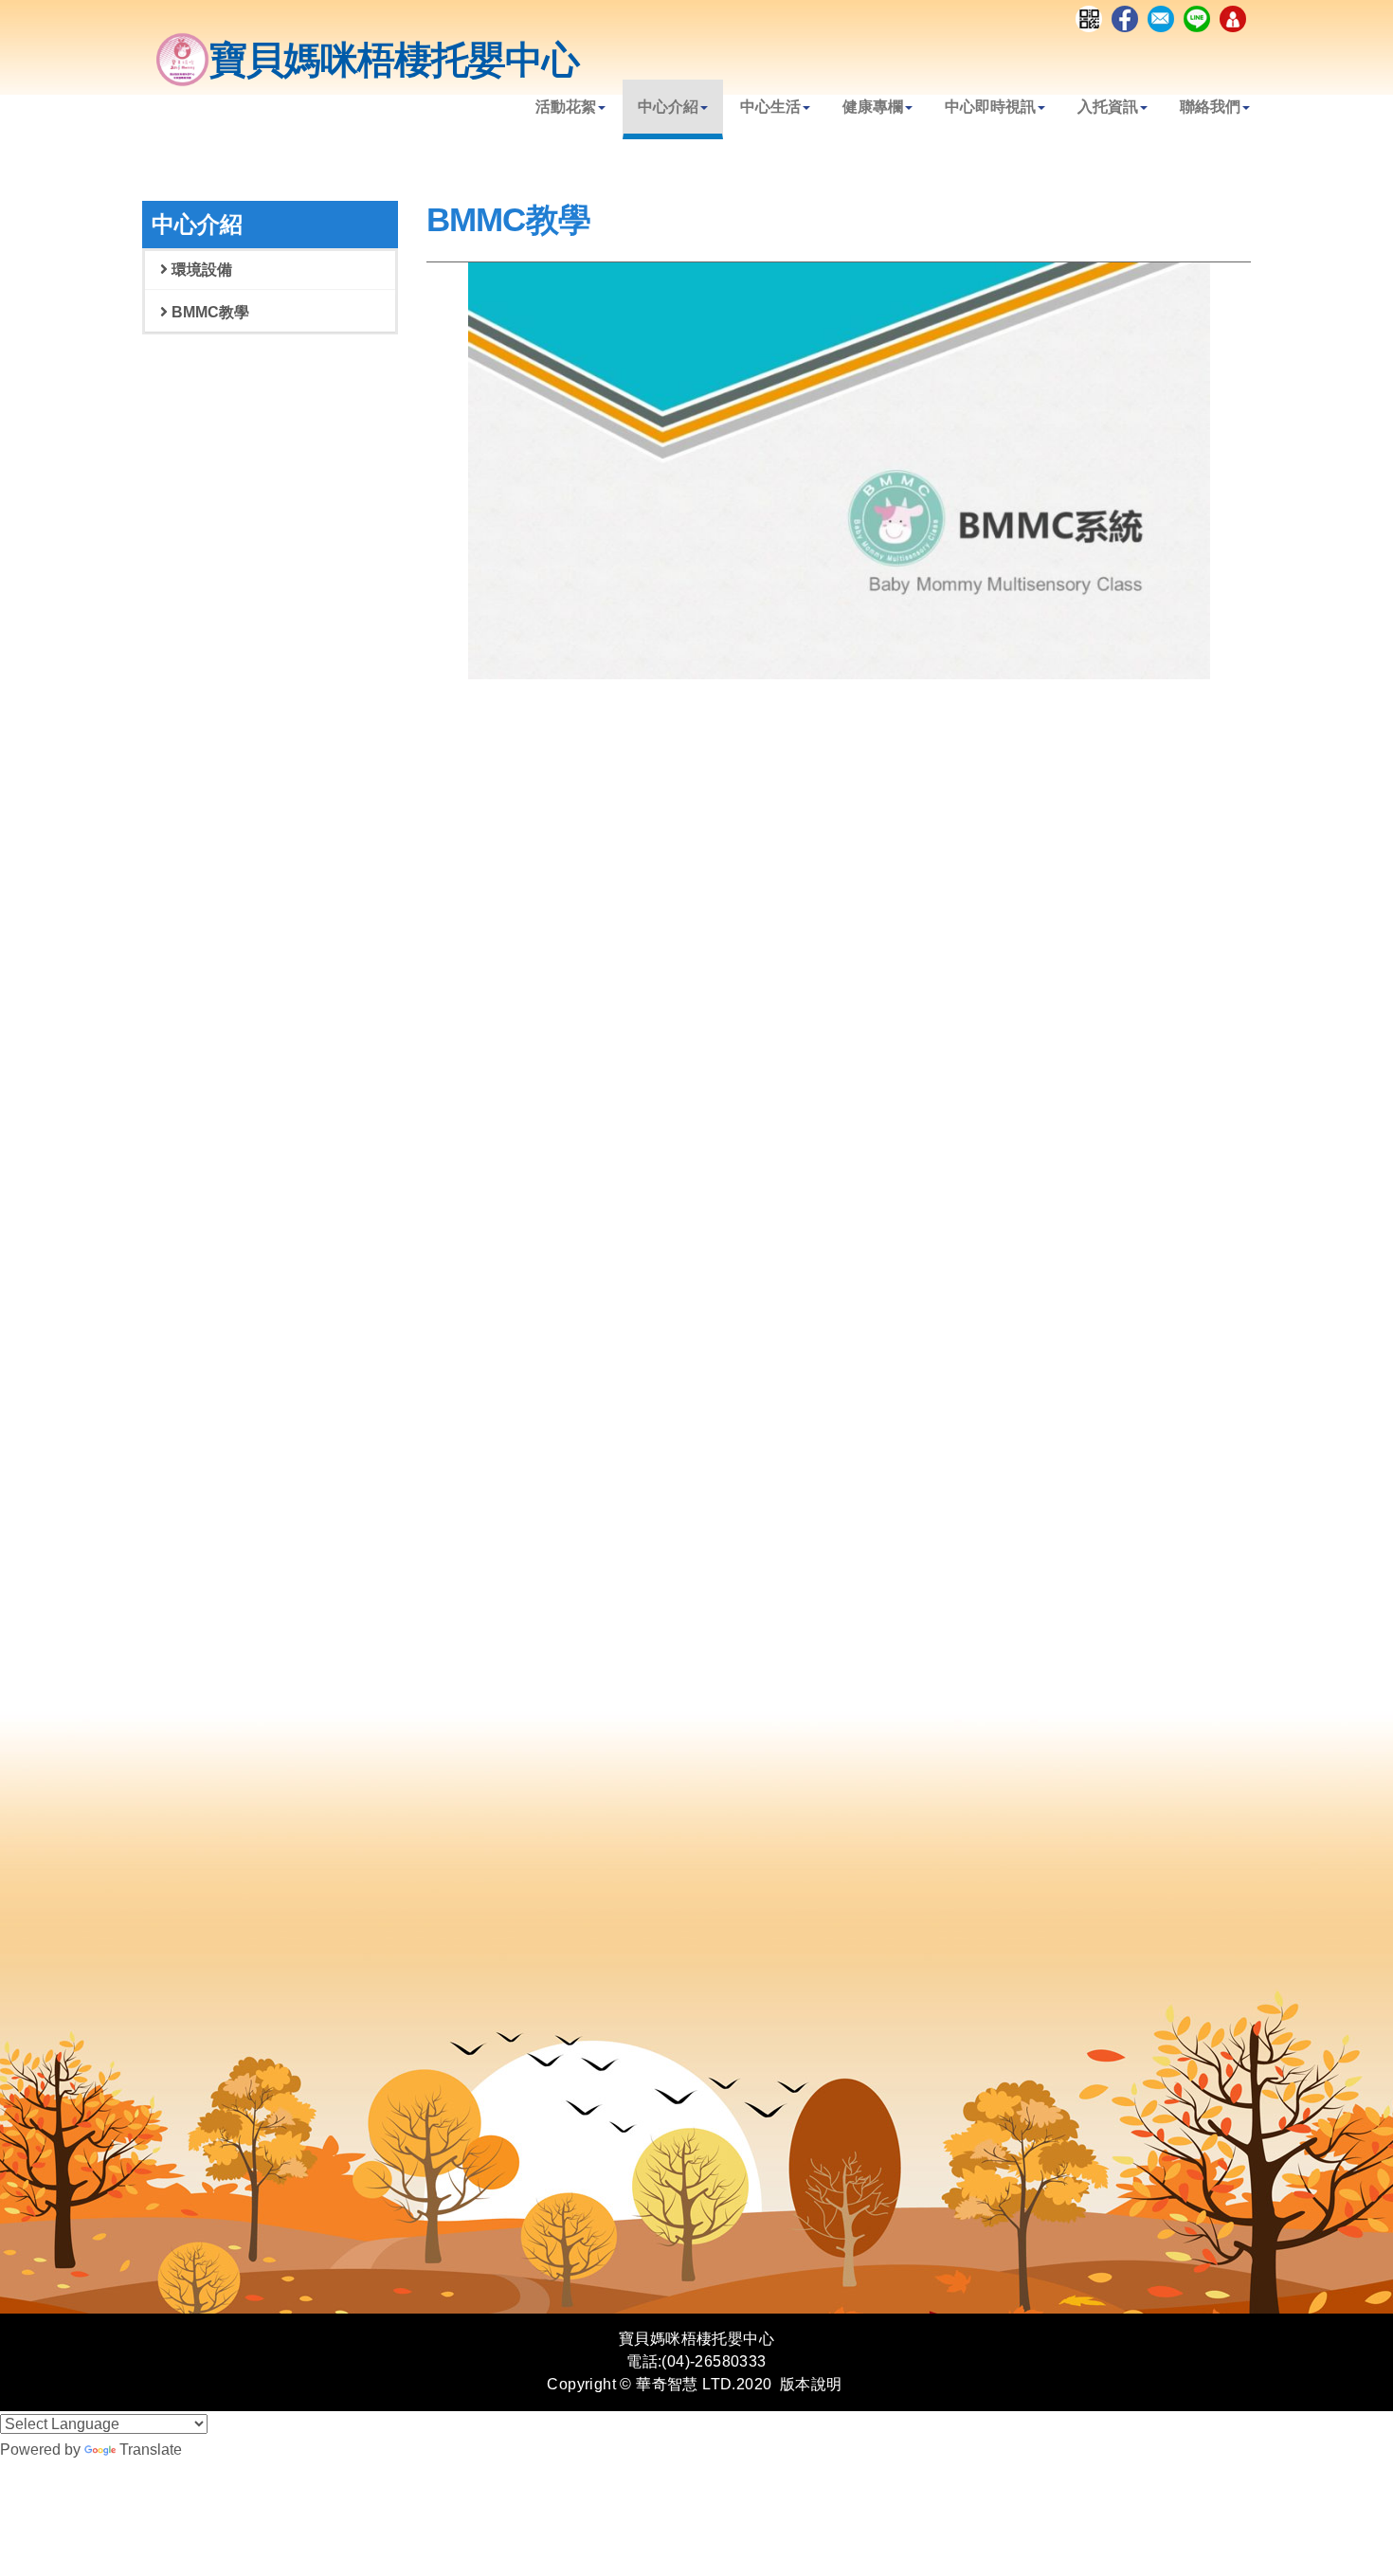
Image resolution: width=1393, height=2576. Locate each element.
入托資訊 (1108, 107)
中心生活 (770, 107)
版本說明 (811, 2384)
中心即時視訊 (990, 107)
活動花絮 (566, 107)
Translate (151, 2450)
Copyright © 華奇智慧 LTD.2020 (659, 2384)
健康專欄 (873, 107)
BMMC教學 (208, 312)
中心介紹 (668, 107)
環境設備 (200, 270)
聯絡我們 (1210, 107)
